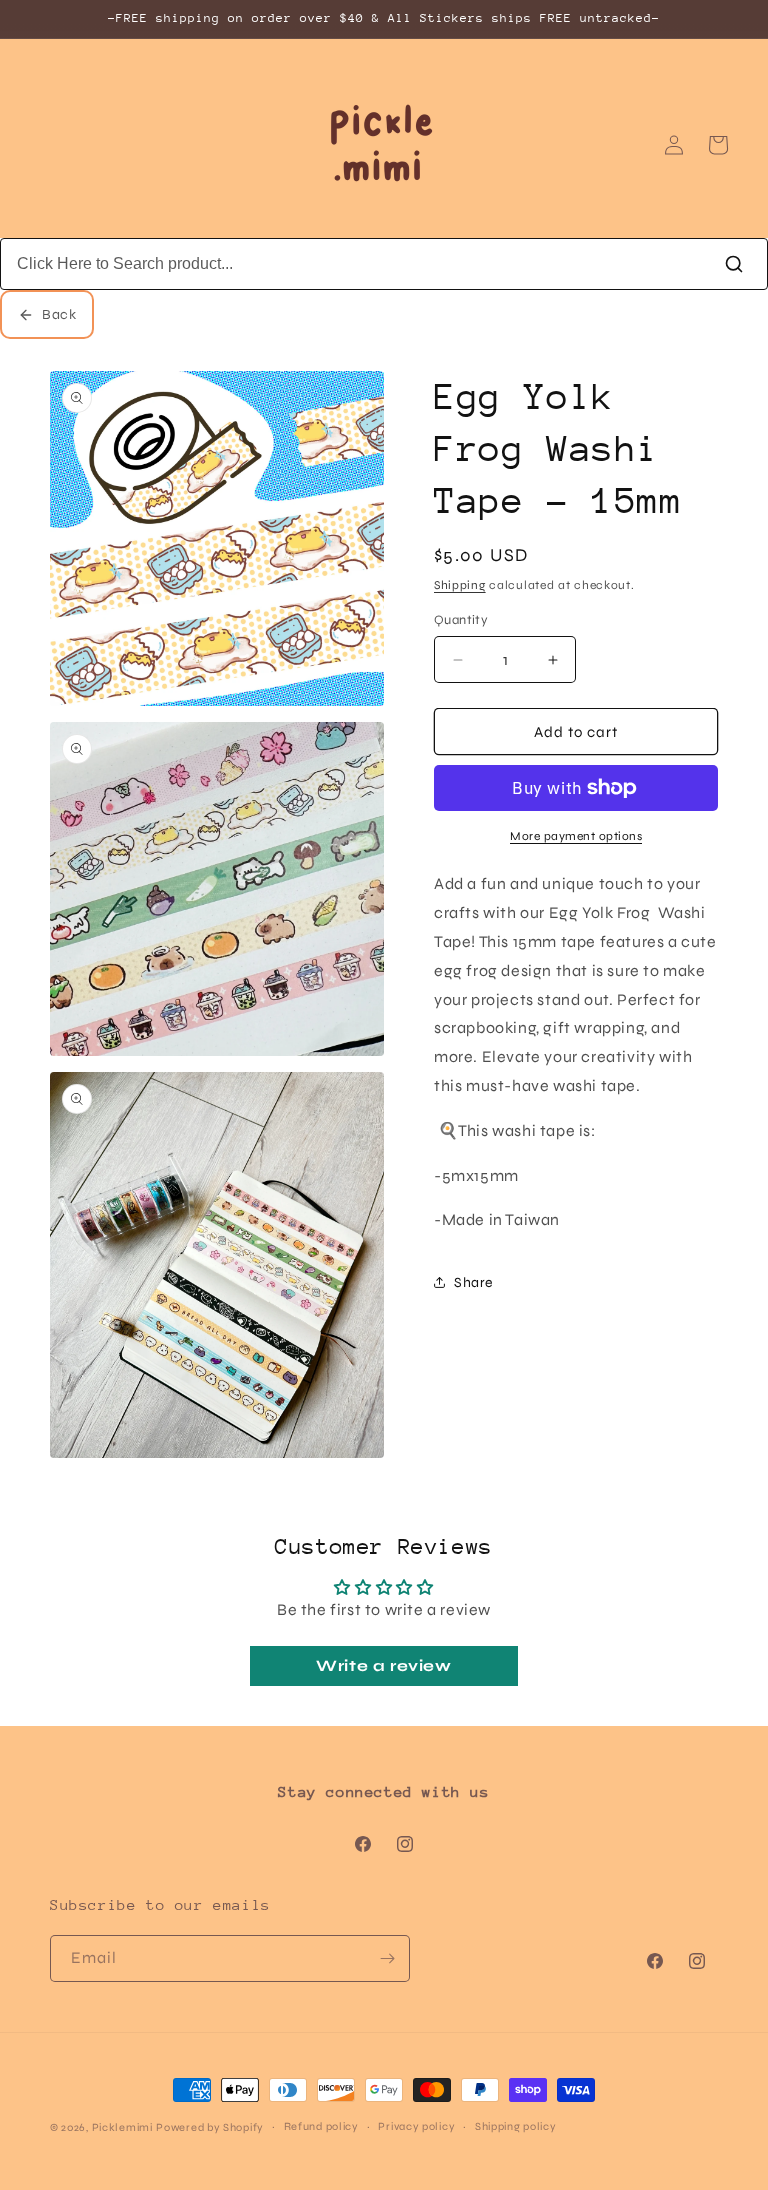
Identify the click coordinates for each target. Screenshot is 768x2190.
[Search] (734, 264)
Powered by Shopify (210, 2127)
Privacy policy (416, 2126)
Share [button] (473, 1282)
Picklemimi (122, 2127)
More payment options (576, 836)
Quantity (461, 620)
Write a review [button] (383, 1665)
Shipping (460, 585)
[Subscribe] (387, 1958)
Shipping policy (516, 2126)
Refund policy (321, 2126)
